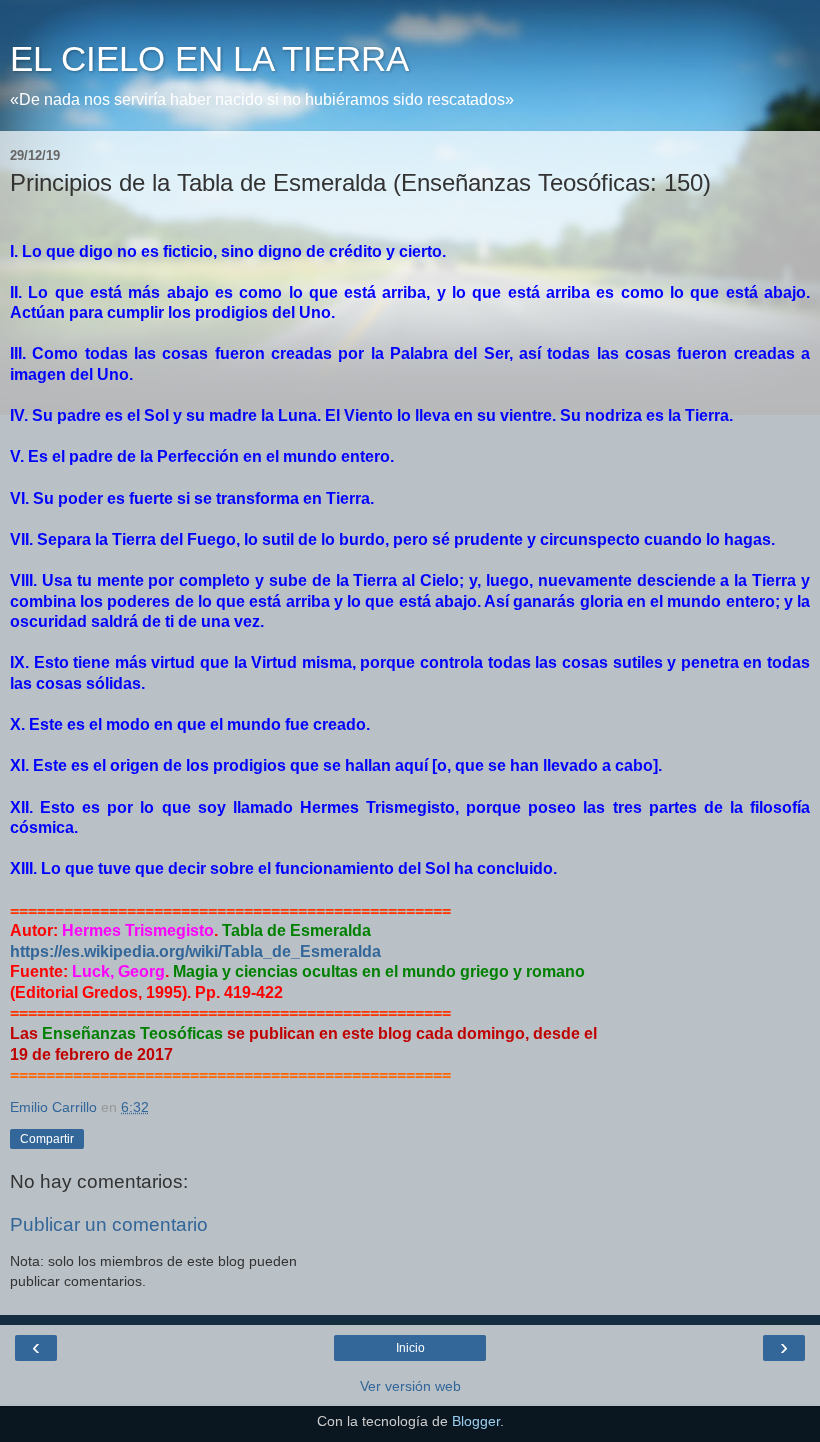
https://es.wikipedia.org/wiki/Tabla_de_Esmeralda (195, 951)
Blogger (476, 1421)
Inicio (410, 1348)
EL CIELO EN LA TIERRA (209, 59)
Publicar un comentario (109, 1224)
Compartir (47, 1139)
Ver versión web (410, 1386)
